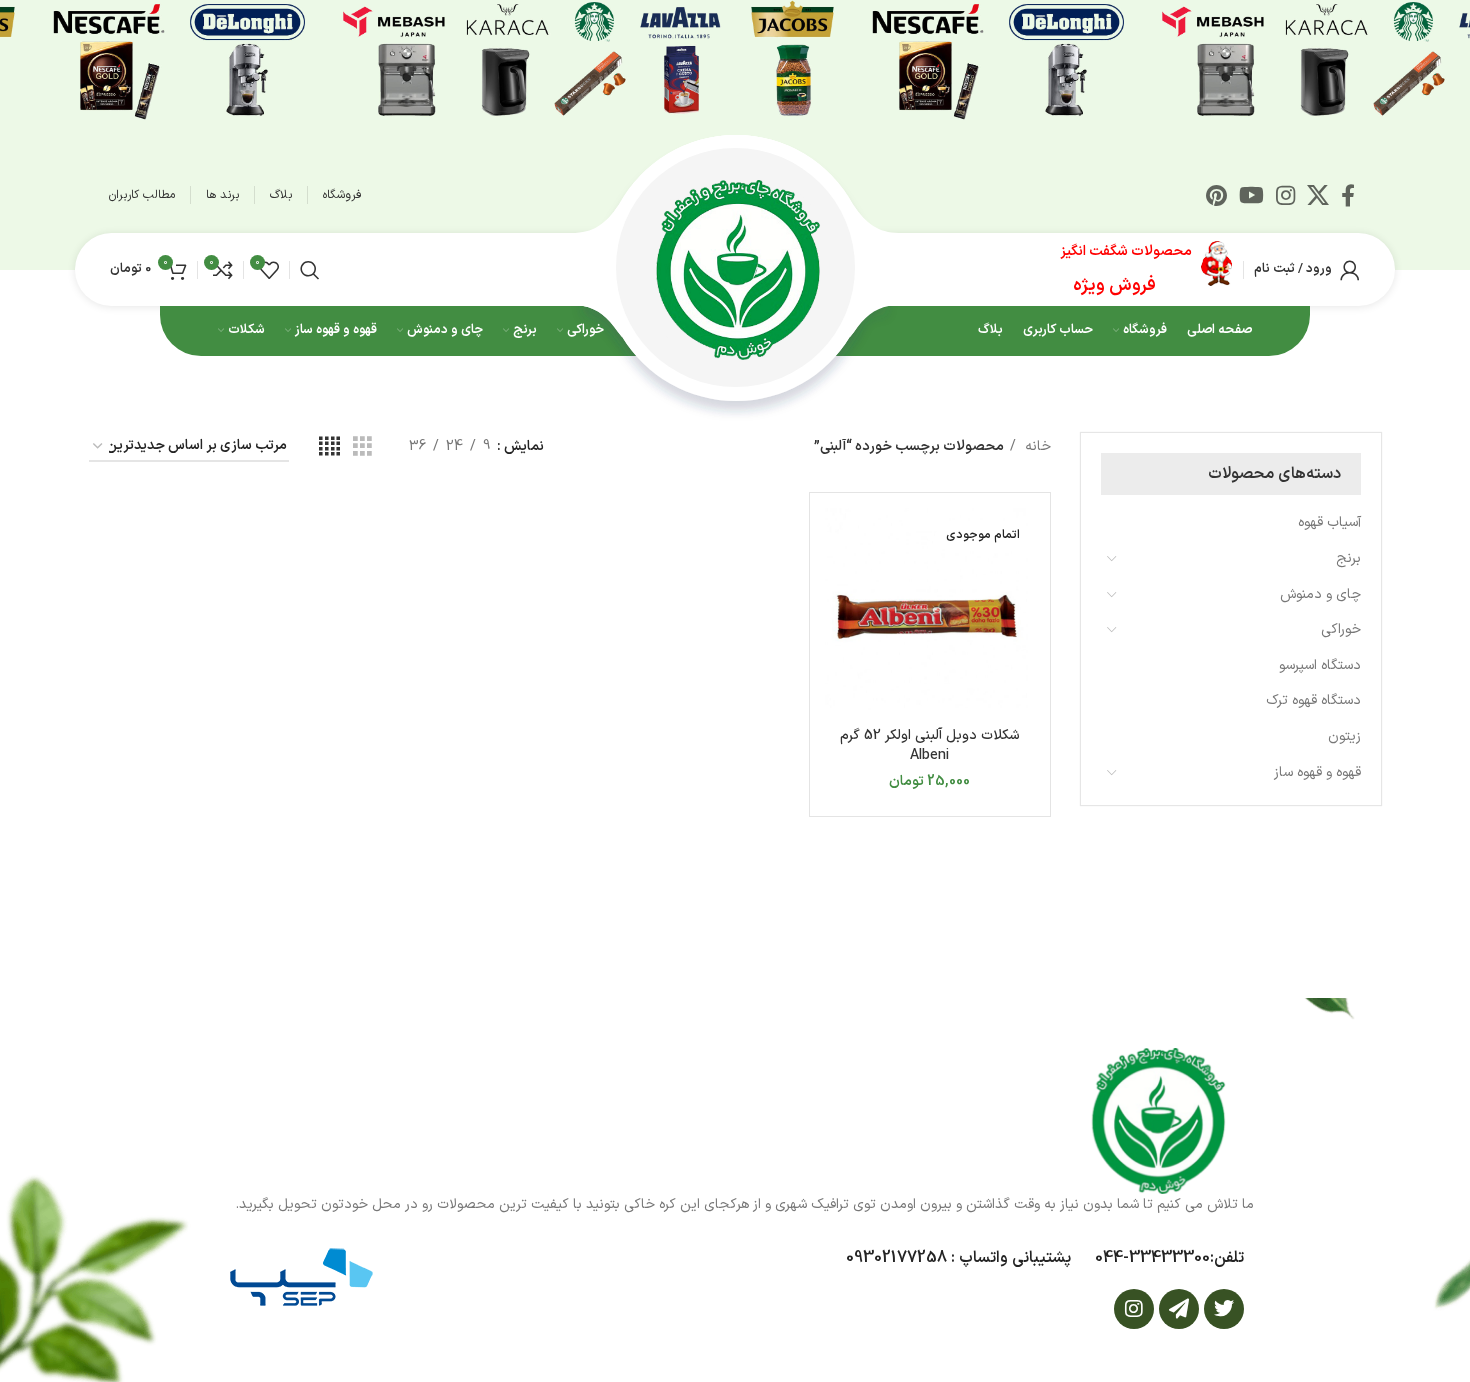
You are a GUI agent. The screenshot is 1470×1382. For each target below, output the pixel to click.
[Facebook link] (1348, 195)
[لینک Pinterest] (1216, 195)
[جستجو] (310, 270)
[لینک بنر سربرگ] (735, 60)
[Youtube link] (1251, 195)
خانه (1036, 446)
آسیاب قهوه (1329, 522)
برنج (1348, 558)
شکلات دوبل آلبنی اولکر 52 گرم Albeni (930, 745)
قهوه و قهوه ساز (1317, 772)
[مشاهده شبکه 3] (362, 447)
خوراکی (1341, 629)
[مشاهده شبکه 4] (329, 447)
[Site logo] (735, 268)
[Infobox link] (1146, 270)
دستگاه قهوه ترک (1313, 700)
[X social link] (1318, 195)
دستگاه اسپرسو (1320, 665)
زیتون (1344, 736)
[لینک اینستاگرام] (1285, 195)
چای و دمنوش (1320, 594)
